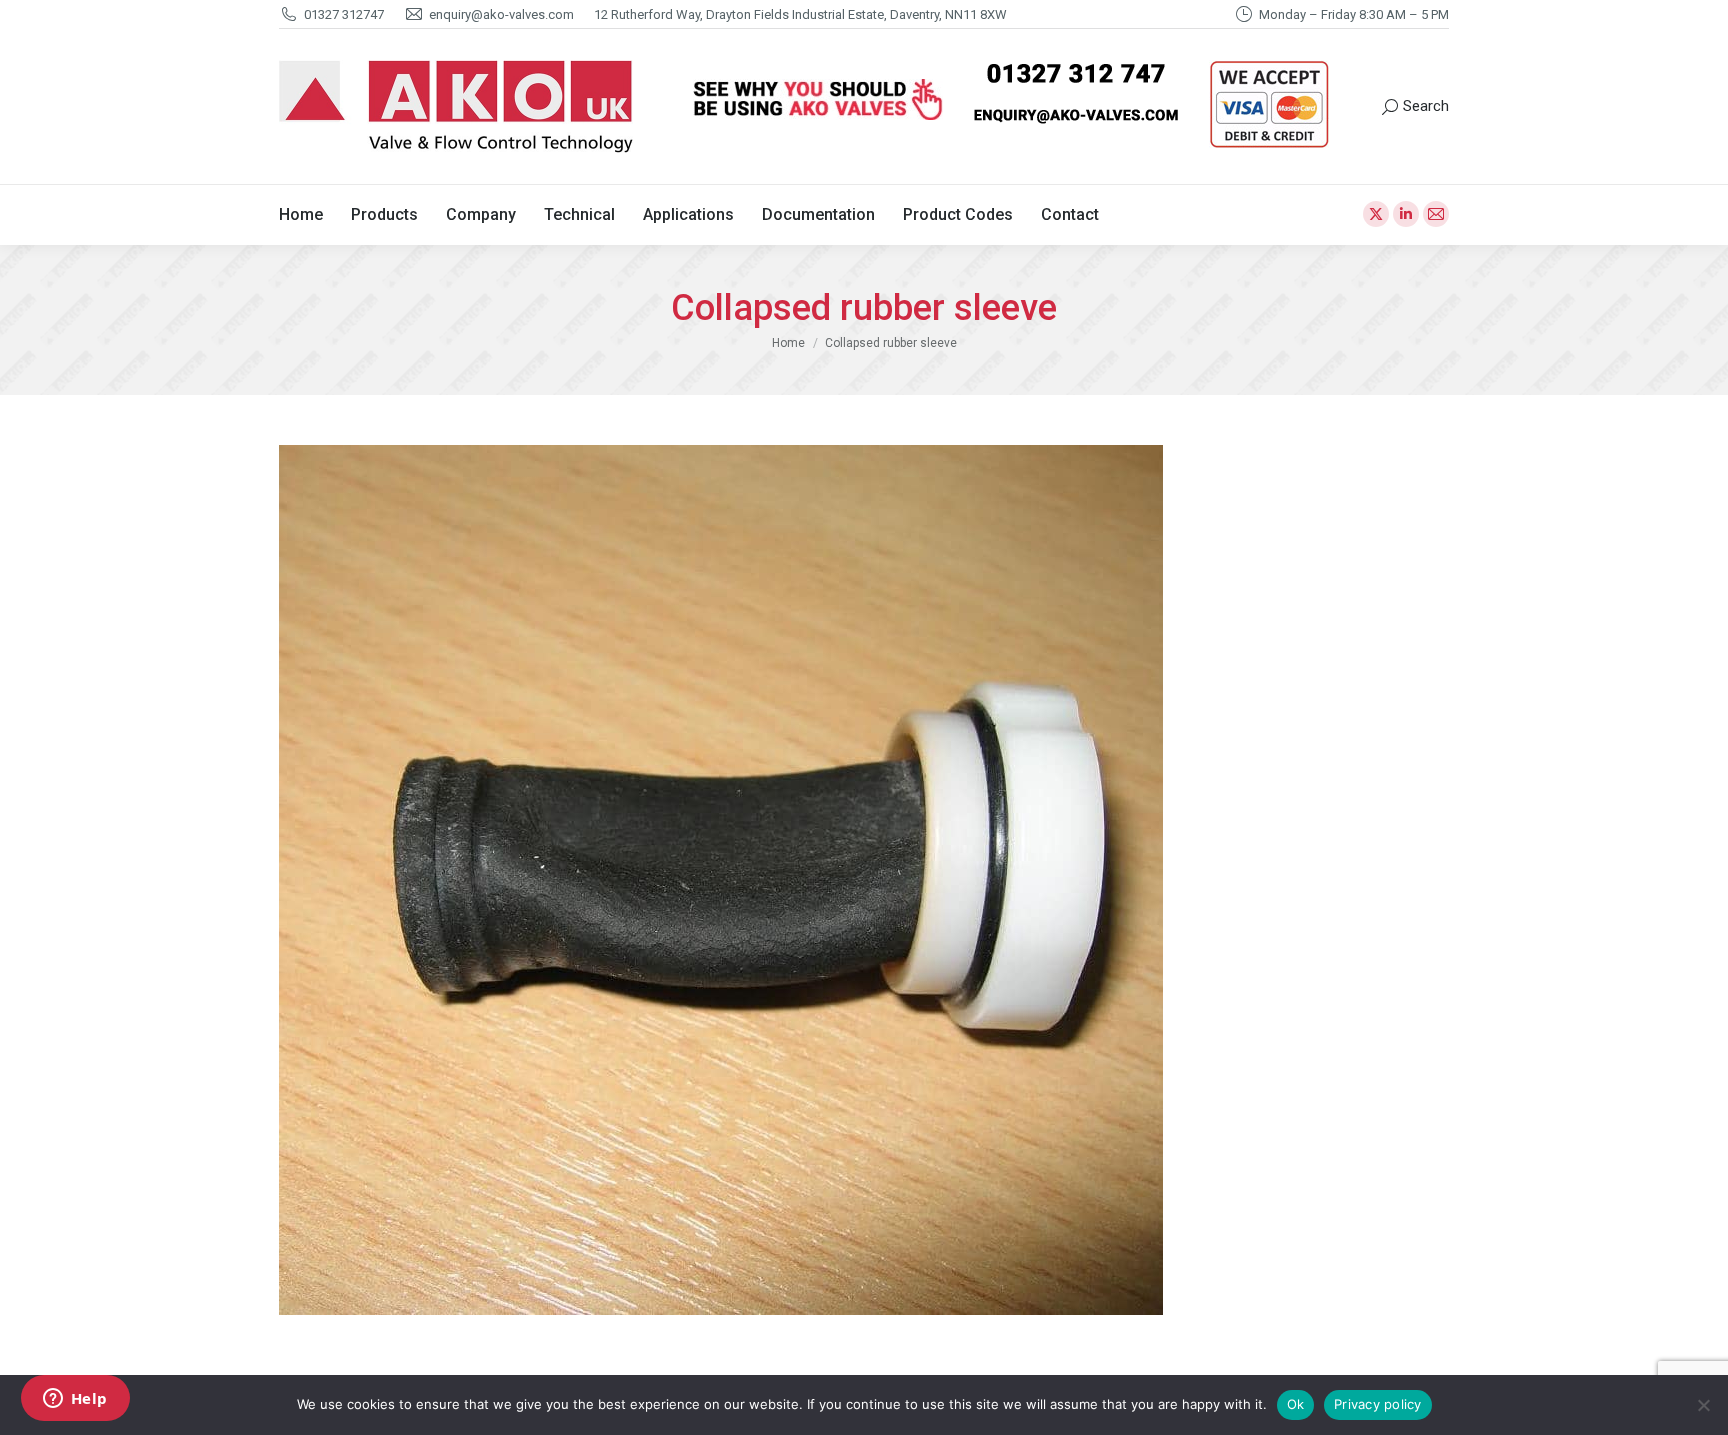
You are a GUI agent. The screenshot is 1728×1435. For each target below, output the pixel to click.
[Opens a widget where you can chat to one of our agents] (75, 1400)
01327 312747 (344, 14)
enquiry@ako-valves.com (501, 14)
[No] (1703, 1405)
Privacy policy (1378, 1404)
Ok (1296, 1404)
